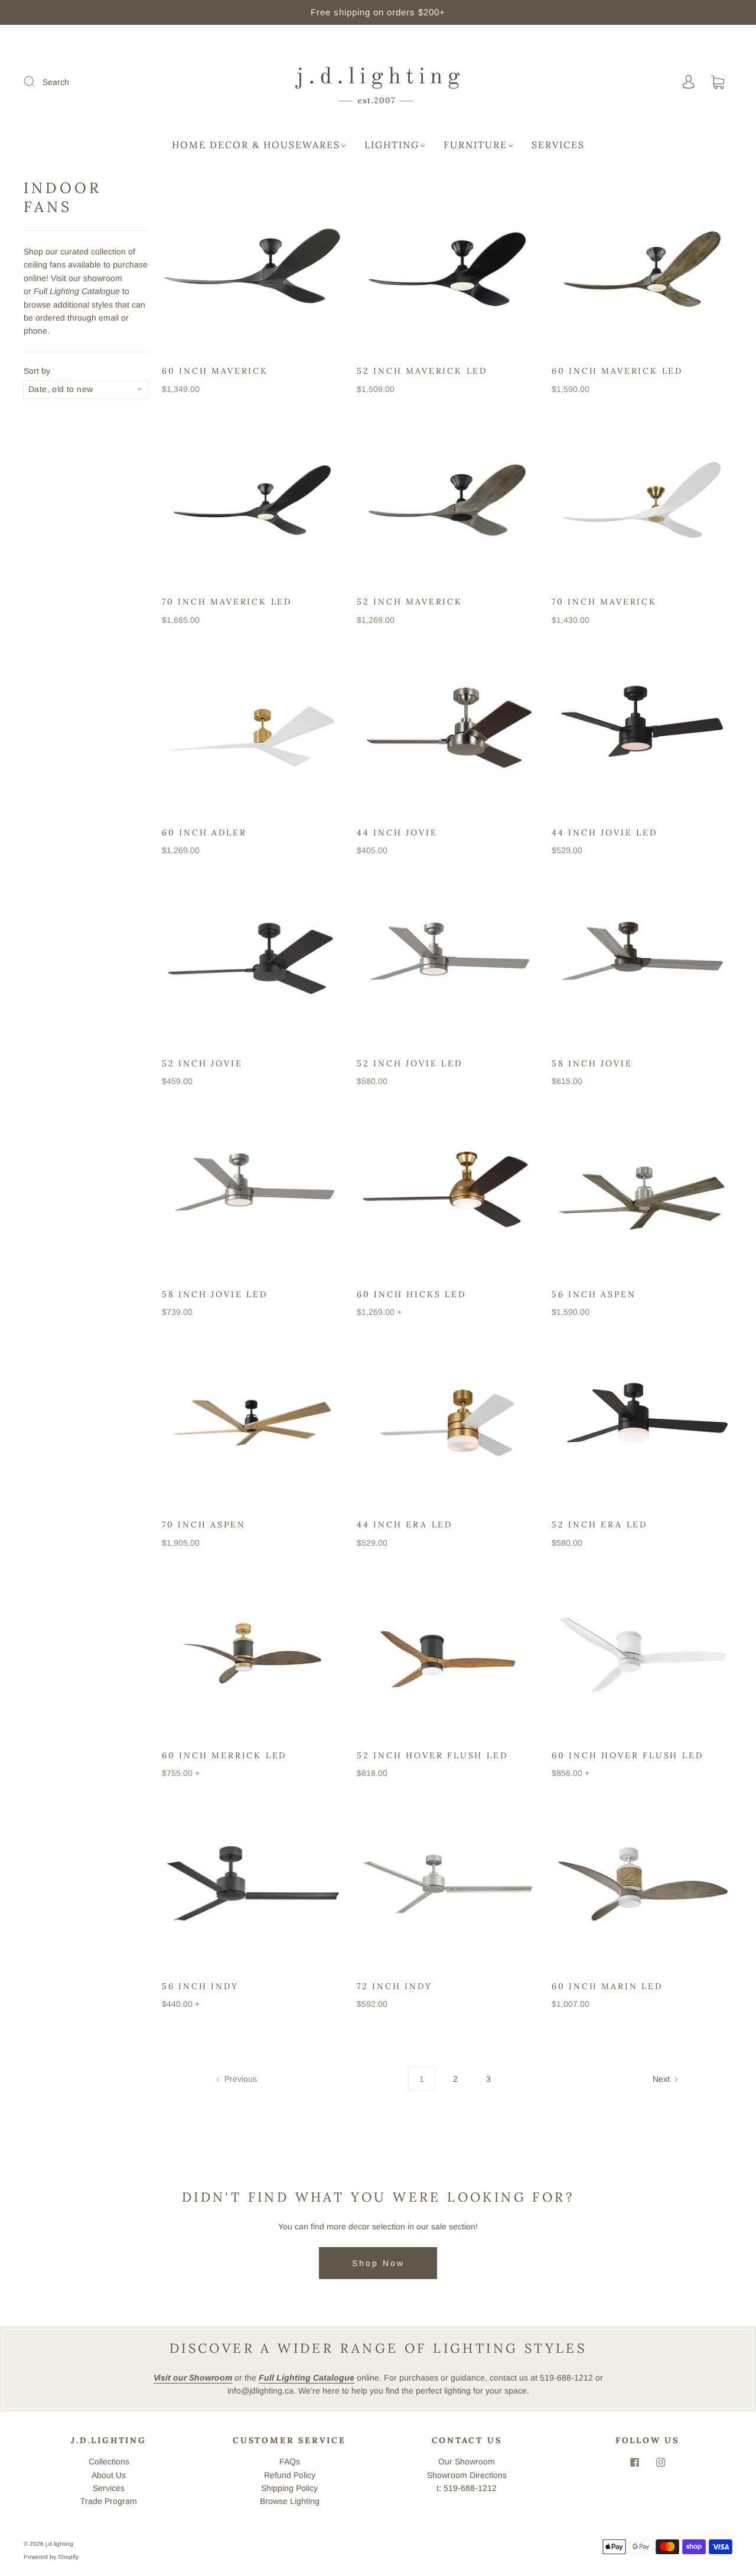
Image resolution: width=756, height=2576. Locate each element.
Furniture (475, 145)
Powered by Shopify (51, 2557)
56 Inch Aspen (594, 1294)
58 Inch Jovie (592, 1063)
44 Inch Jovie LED (605, 832)
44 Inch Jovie (397, 832)
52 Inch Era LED (599, 1524)
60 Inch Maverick (215, 371)
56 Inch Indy (200, 1986)
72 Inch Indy (395, 1986)
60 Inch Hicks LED (411, 1294)
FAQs (290, 2461)
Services (558, 145)
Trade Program (109, 2501)
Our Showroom (467, 2461)
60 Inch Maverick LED (617, 371)
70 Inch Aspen (203, 1524)
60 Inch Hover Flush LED (627, 1755)
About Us (109, 2475)
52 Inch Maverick (410, 602)
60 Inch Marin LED (607, 1986)
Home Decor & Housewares (256, 145)
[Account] (689, 82)
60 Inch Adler (204, 832)
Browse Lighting (290, 2501)
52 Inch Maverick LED (422, 371)
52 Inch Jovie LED (410, 1063)
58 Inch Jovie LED (215, 1294)
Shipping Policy (289, 2488)
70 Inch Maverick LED (227, 602)
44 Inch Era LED (405, 1524)
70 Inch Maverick (604, 602)
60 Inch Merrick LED (224, 1755)
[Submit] (37, 81)
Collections (109, 2461)
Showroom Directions (467, 2475)
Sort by (37, 371)
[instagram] (660, 2462)
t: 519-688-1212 (467, 2488)
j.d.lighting (59, 2544)
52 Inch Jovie (202, 1063)
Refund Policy (290, 2475)
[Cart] (718, 83)
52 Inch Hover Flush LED (432, 1755)
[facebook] (634, 2462)
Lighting (392, 145)
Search (56, 82)
